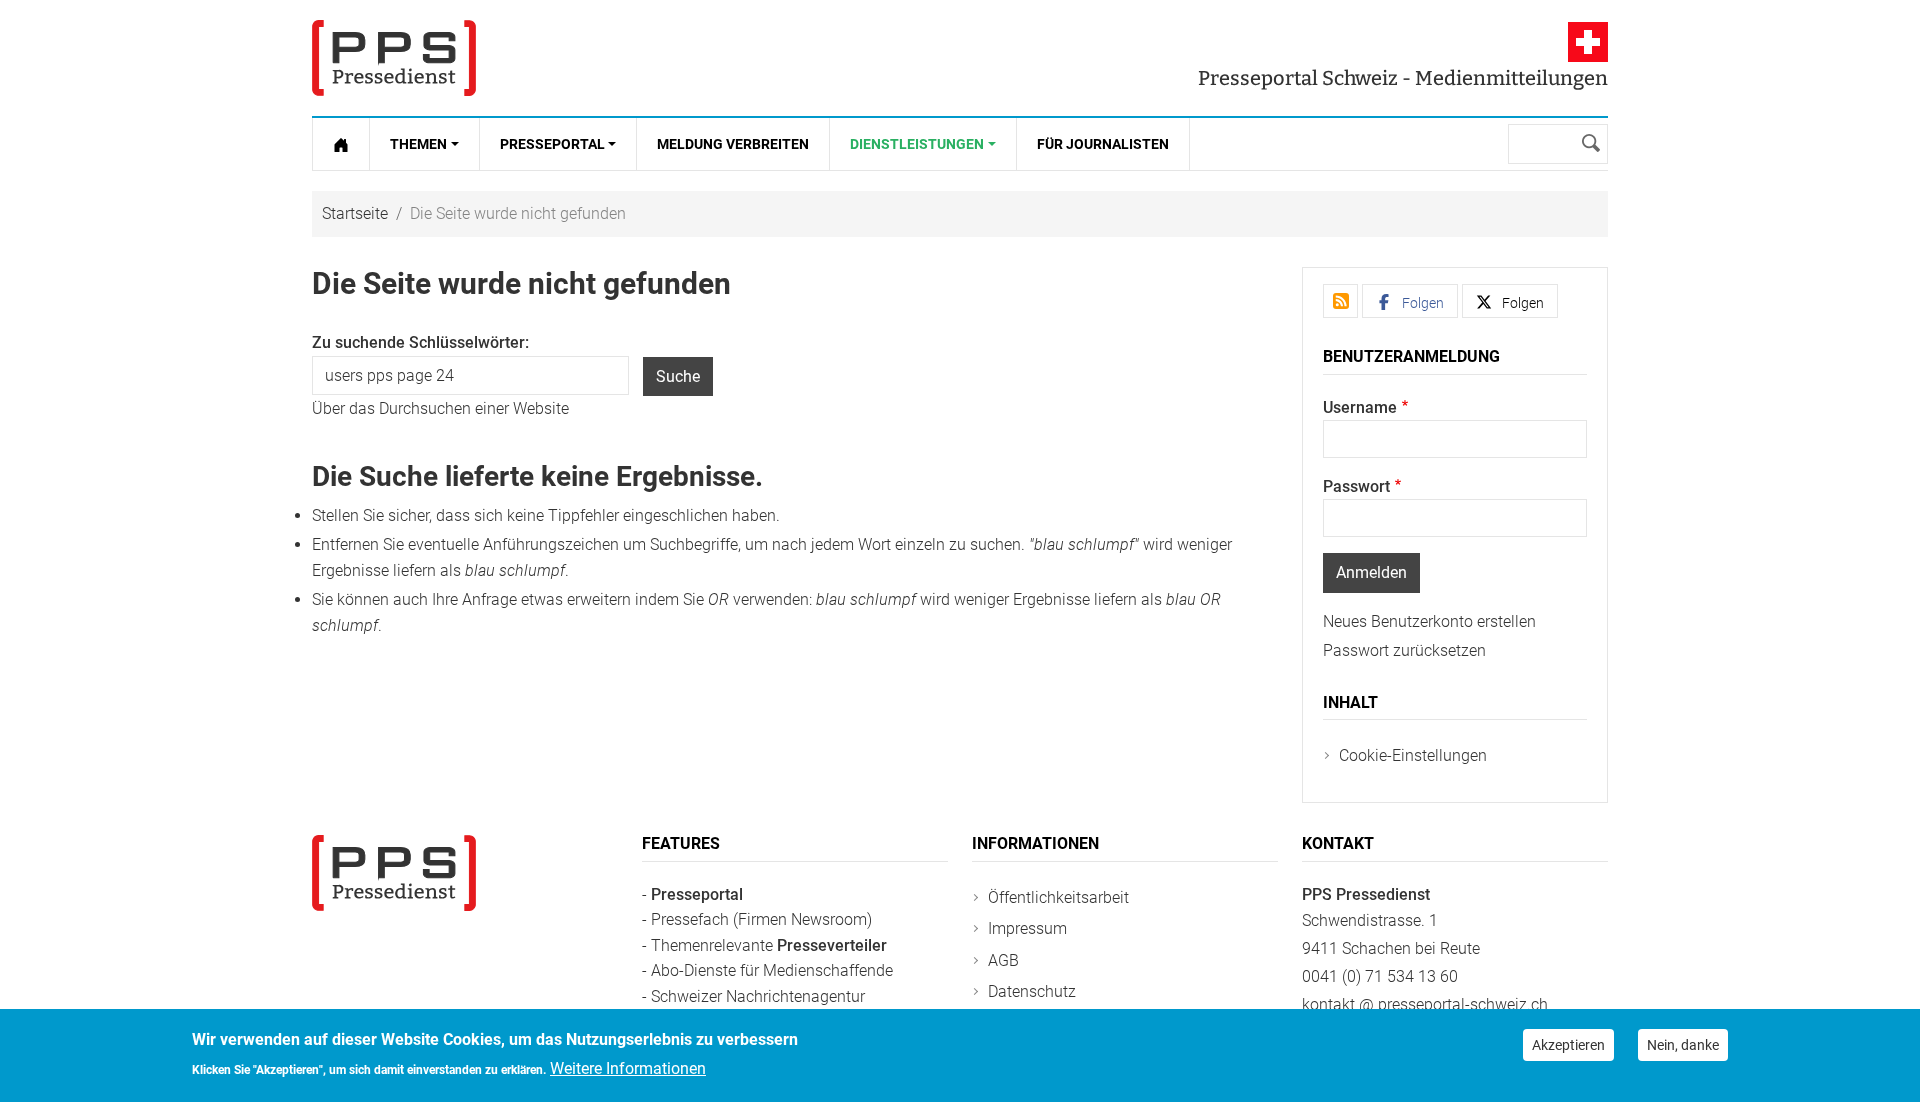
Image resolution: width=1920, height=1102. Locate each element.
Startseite (355, 213)
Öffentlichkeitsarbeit (1058, 897)
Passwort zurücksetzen (1404, 650)
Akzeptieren (1568, 1045)
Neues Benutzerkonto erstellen (1429, 621)
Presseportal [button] (552, 144)
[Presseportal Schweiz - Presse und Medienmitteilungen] (394, 58)
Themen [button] (418, 144)
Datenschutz (1032, 991)
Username (1360, 407)
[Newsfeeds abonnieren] (1340, 301)
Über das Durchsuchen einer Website (440, 408)
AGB (1003, 960)
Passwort (1356, 486)
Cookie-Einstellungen (1413, 755)
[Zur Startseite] (341, 144)
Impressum (1027, 928)
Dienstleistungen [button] (917, 144)
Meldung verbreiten (733, 144)
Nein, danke (1683, 1045)
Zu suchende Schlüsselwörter (418, 342)
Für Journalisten (1103, 144)
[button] (1410, 301)
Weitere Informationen (628, 1068)
